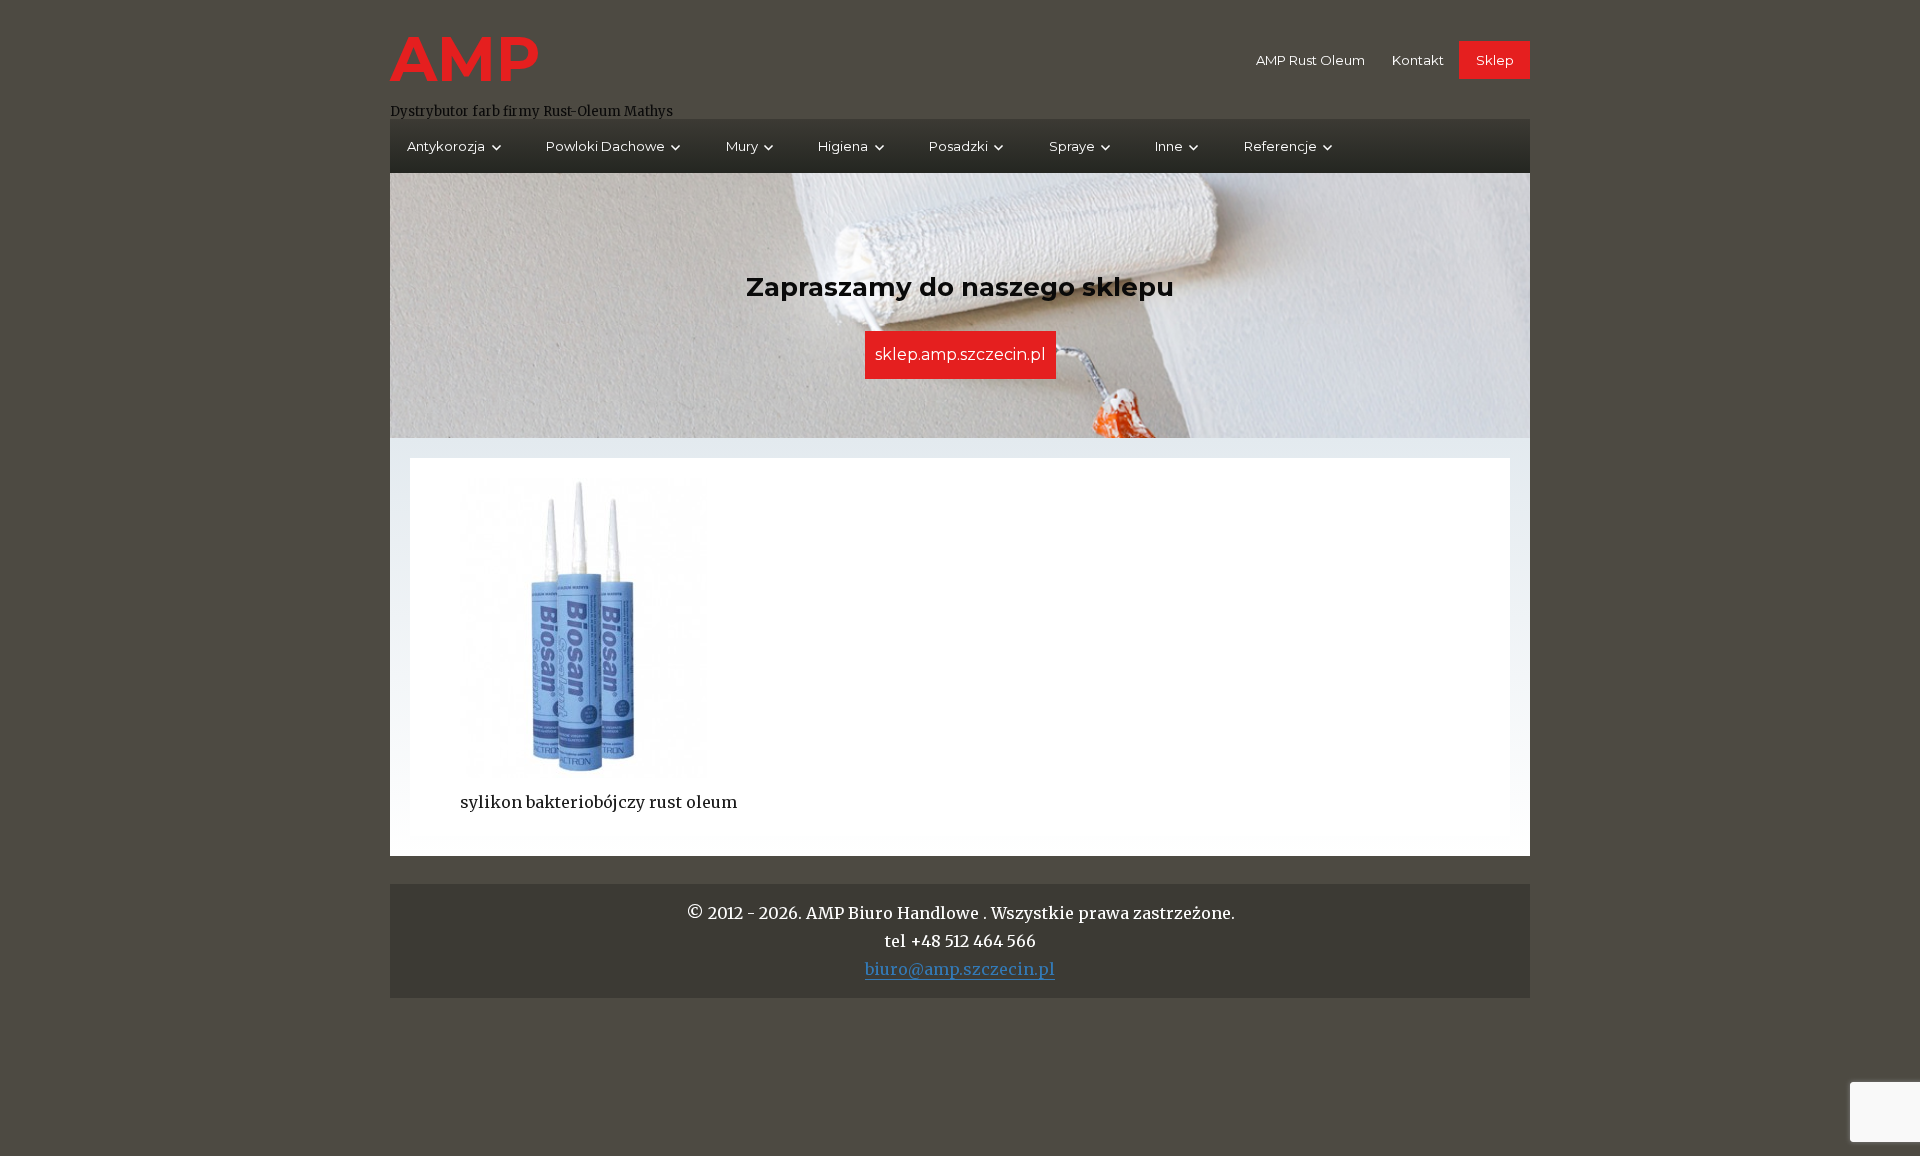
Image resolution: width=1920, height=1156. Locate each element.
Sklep (1495, 60)
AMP (465, 58)
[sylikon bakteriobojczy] (960, 628)
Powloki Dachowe (605, 146)
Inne (1169, 146)
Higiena (843, 146)
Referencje (1280, 146)
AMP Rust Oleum (1310, 60)
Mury (742, 146)
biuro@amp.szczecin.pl (960, 969)
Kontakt (1418, 60)
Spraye (1072, 146)
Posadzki (958, 146)
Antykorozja (446, 146)
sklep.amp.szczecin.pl (960, 354)
